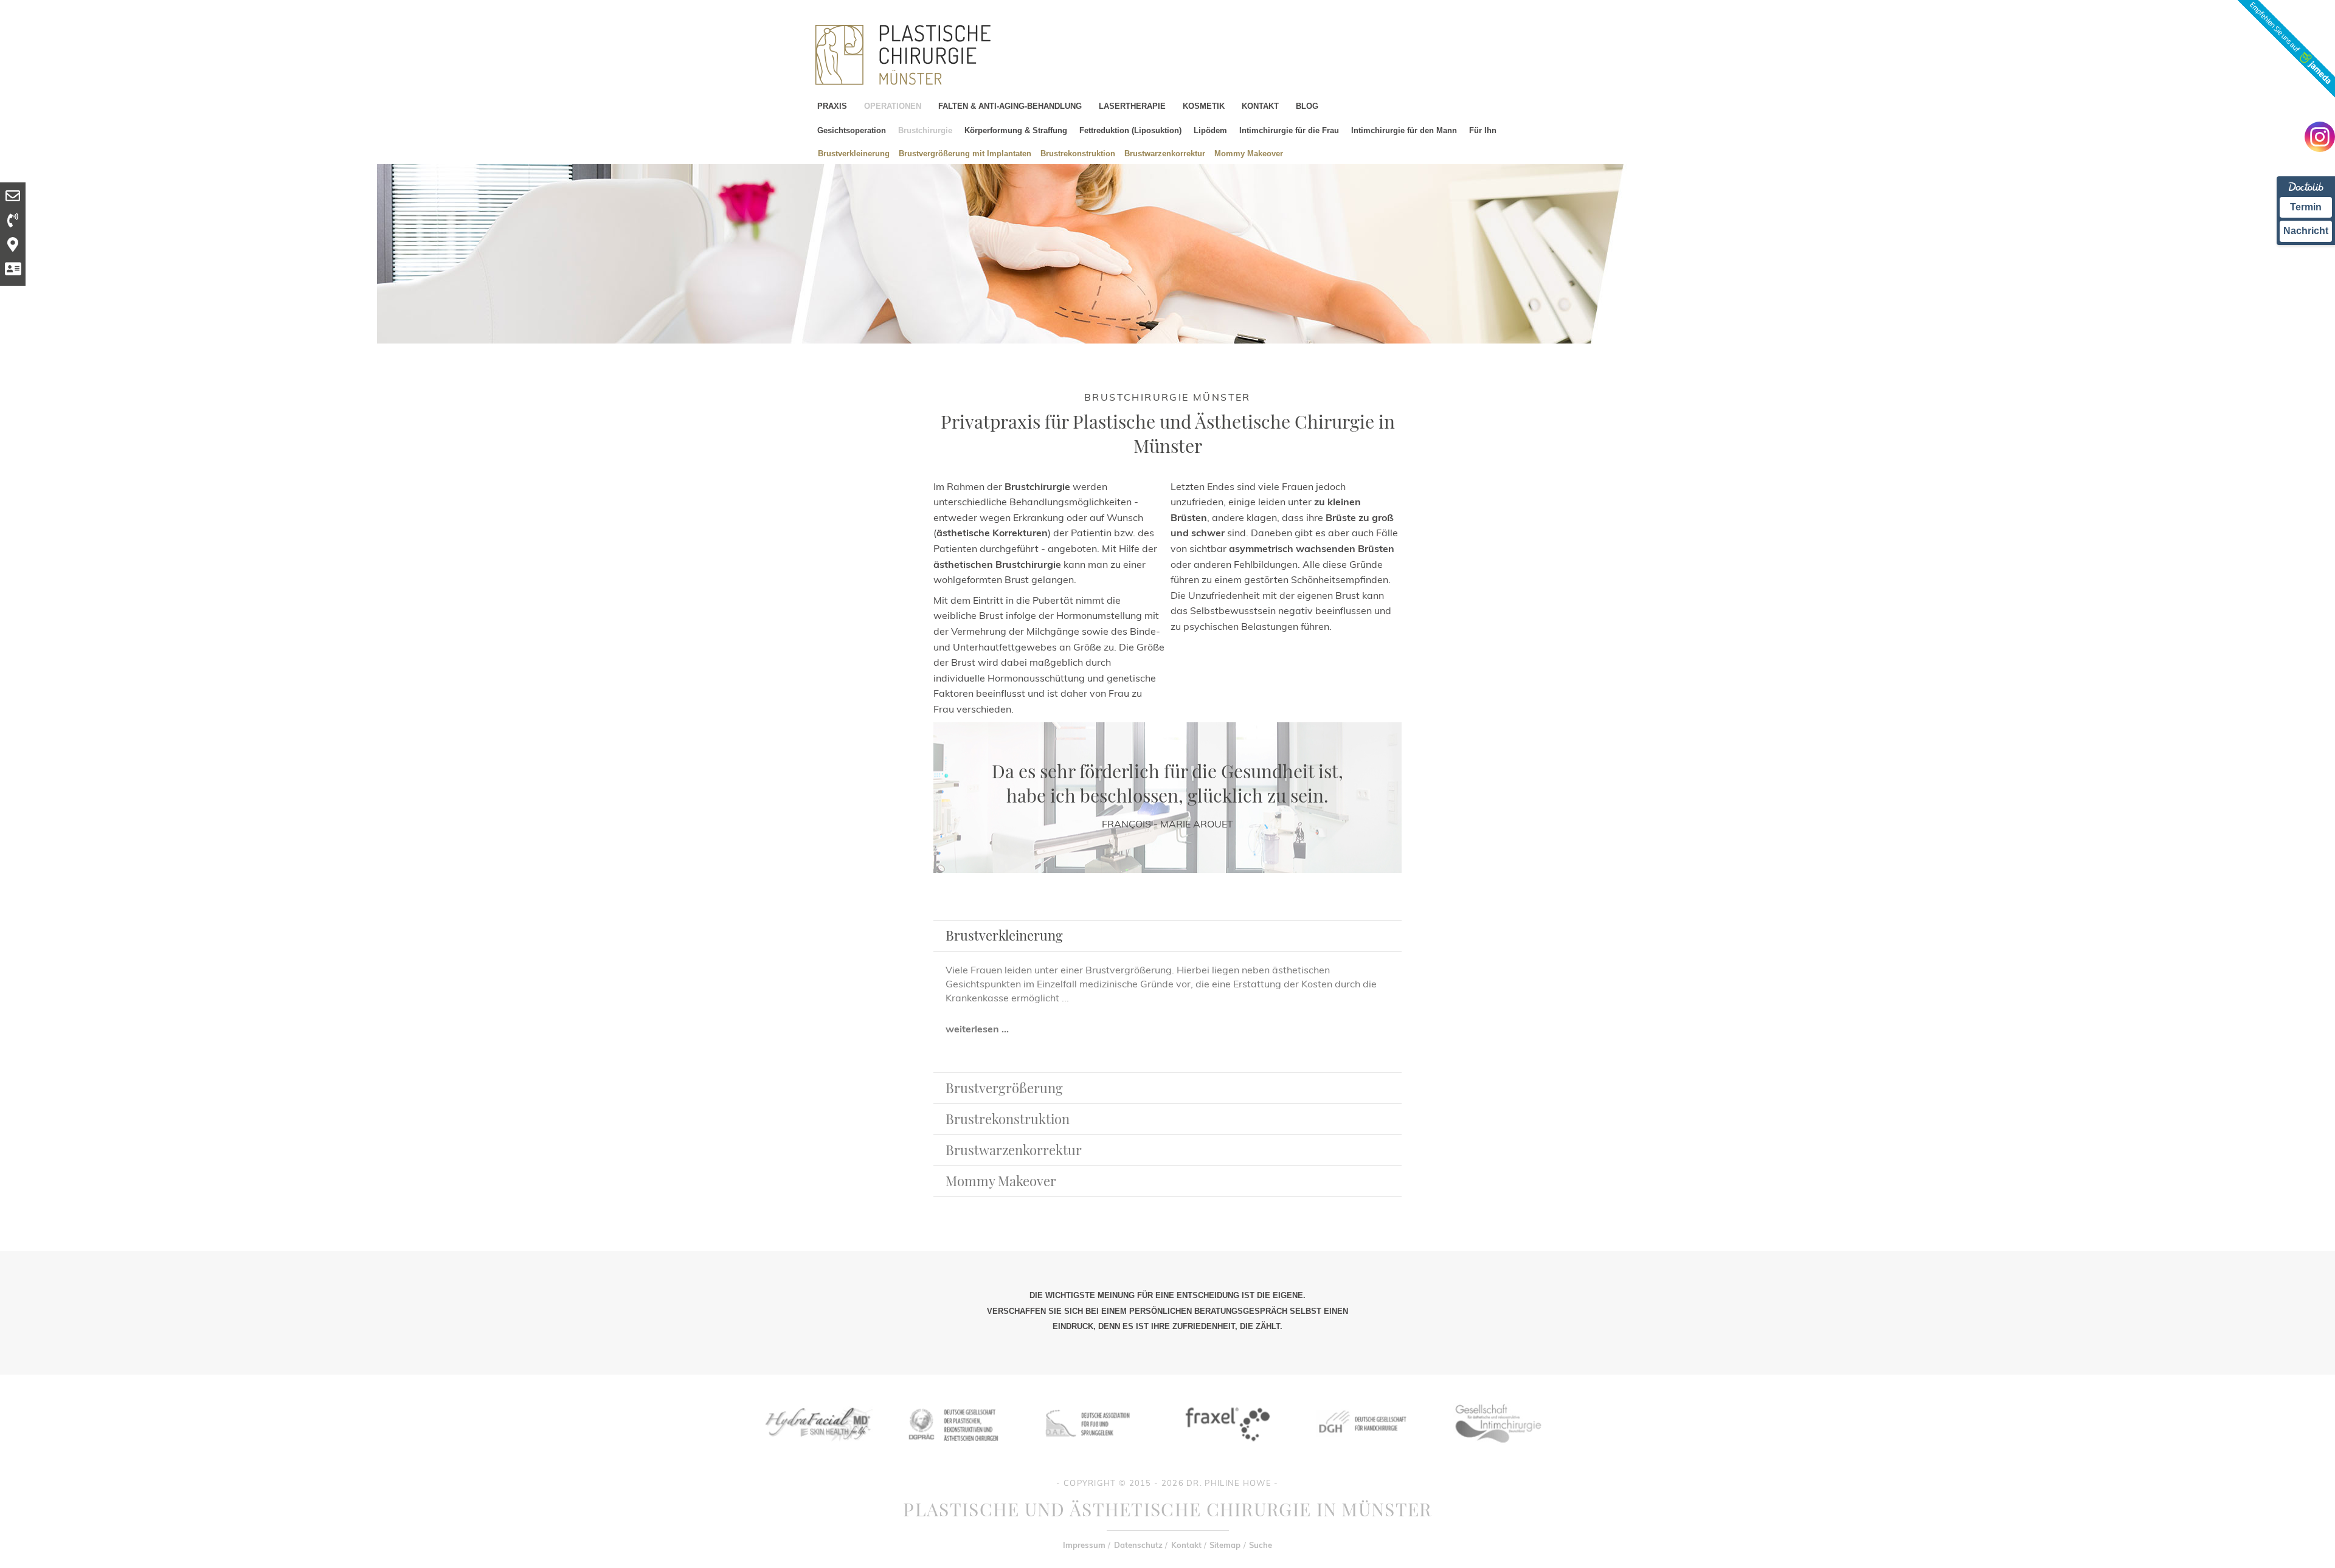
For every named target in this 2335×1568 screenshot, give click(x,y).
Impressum (1084, 1545)
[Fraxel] (1225, 1451)
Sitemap (1225, 1545)
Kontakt (1186, 1545)
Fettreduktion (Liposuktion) (1130, 130)
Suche (1261, 1545)
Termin (2306, 207)
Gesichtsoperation (852, 130)
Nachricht (2306, 231)
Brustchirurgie (925, 130)
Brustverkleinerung (854, 153)
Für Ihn (1483, 130)
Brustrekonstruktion (1078, 153)
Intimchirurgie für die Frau (1289, 130)
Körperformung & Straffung (1016, 130)
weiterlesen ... (977, 1029)
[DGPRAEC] (953, 1451)
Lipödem (1210, 130)
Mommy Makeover (1249, 153)
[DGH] (1361, 1451)
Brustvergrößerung (1004, 1088)
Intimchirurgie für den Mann (1404, 130)
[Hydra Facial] (817, 1451)
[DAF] (1089, 1451)
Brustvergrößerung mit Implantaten (965, 153)
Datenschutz (1138, 1545)
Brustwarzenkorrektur (1165, 153)
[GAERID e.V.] (1498, 1451)
